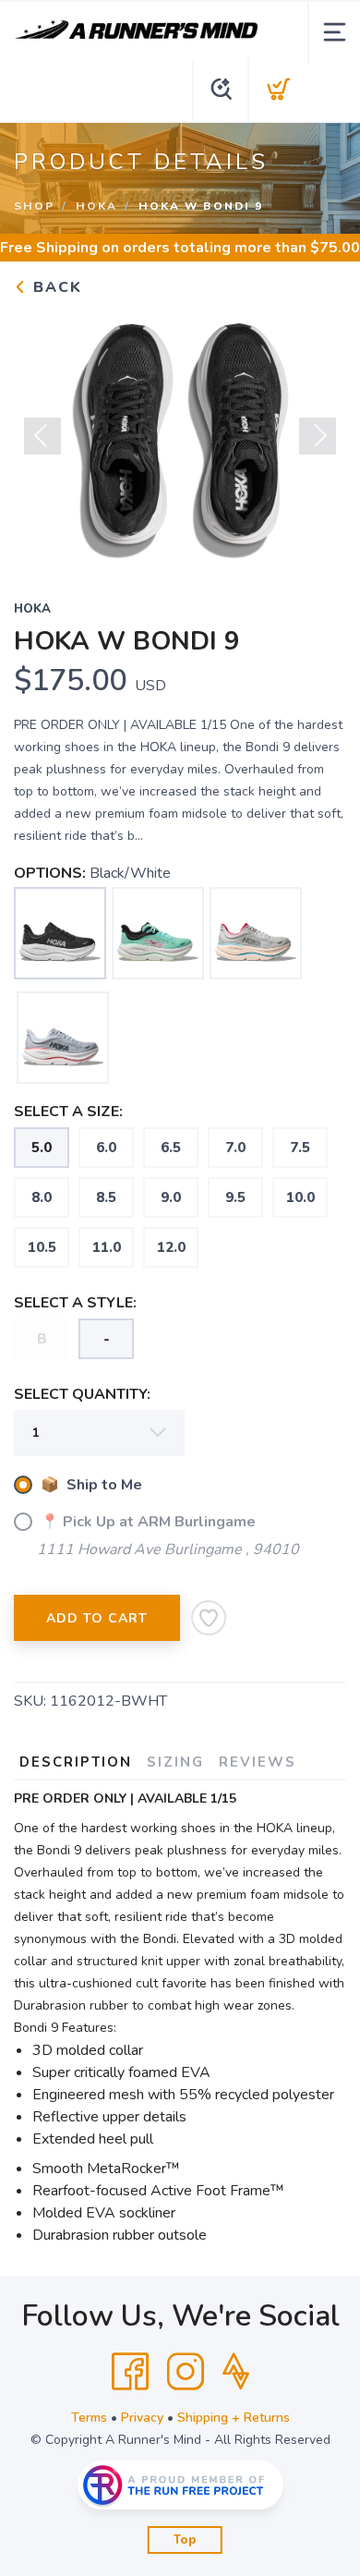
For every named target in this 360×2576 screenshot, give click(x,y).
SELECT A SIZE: (68, 1112)
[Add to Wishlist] (209, 1618)
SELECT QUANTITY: (82, 1394)
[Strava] (236, 2372)
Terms (89, 2418)
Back (55, 287)
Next (318, 436)
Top (185, 2540)
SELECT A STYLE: (75, 1303)
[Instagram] (186, 2372)
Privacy (142, 2418)
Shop (34, 206)
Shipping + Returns (234, 2418)
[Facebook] (130, 2372)
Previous (42, 436)
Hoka (96, 206)
